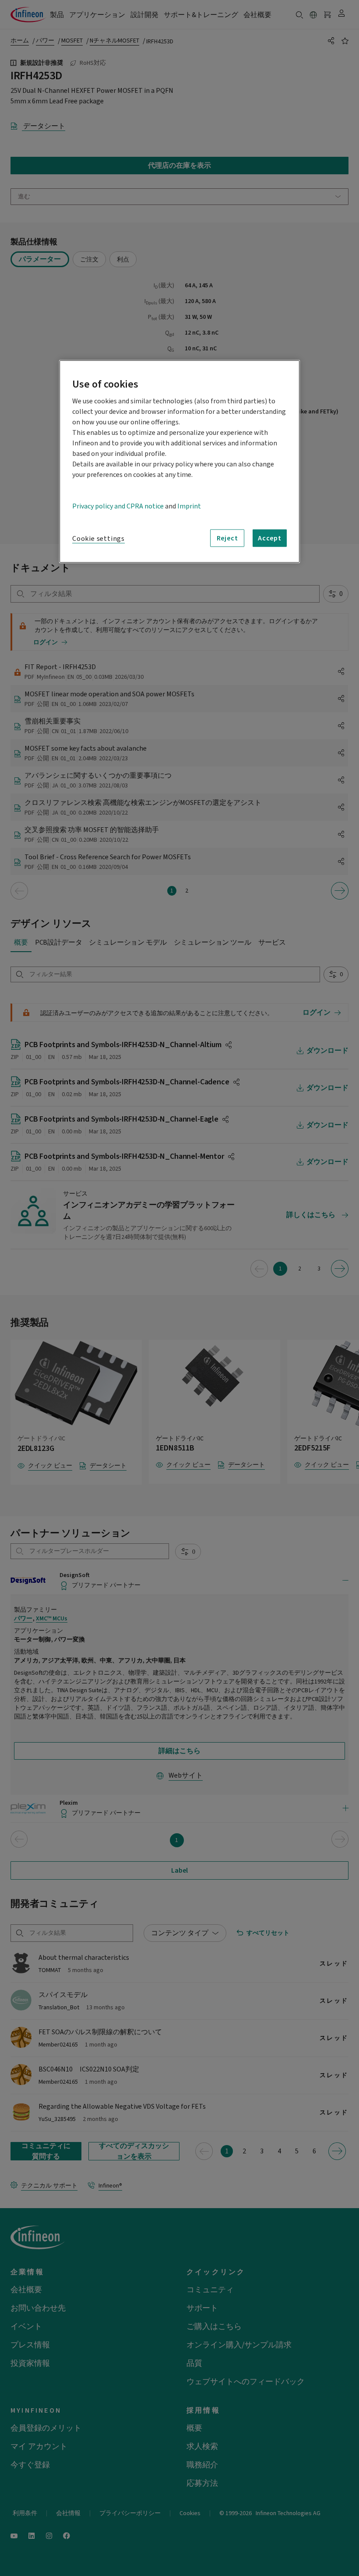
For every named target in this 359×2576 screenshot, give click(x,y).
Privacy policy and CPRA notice (118, 506)
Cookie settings (99, 539)
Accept (270, 538)
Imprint (189, 506)
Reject (227, 538)
